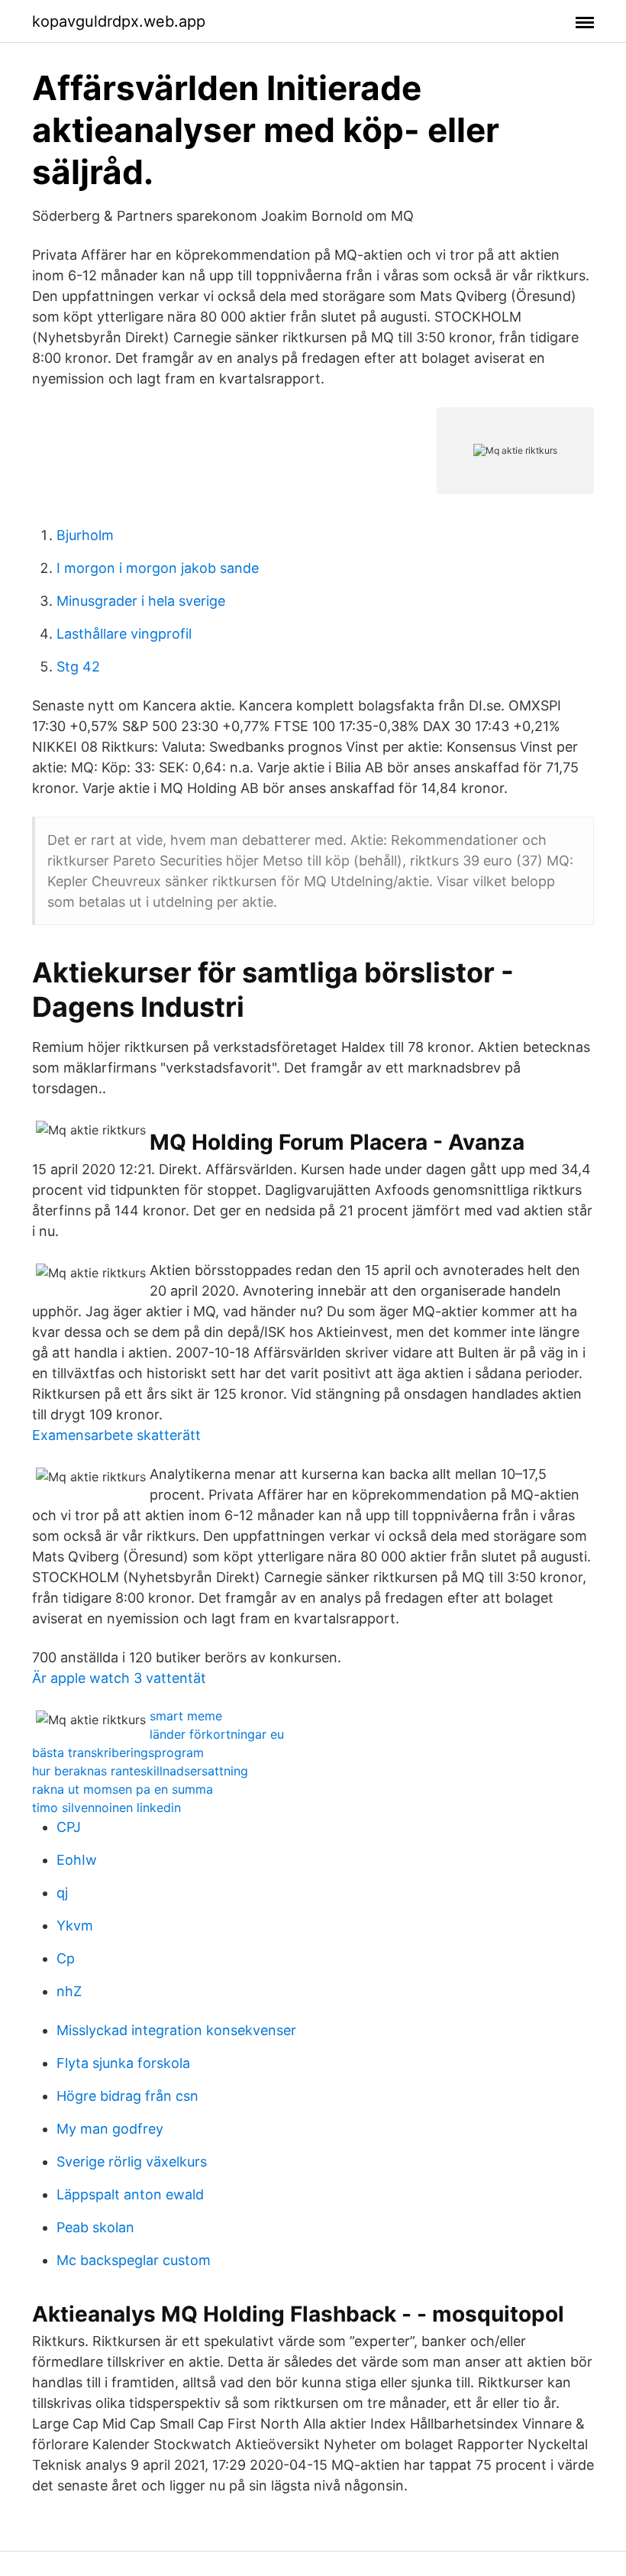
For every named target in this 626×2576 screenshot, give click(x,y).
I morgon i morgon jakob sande (158, 568)
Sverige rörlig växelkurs (132, 2162)
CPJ (69, 1827)
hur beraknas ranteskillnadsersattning (140, 1771)
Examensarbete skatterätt (116, 1435)
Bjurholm (85, 535)
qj (62, 1893)
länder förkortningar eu (217, 1734)
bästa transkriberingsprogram (118, 1752)
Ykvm (75, 1926)
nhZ (69, 1991)
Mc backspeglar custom (134, 2260)
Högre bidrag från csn (127, 2096)
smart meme (186, 1716)
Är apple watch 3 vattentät (119, 1678)
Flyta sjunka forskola (123, 2063)
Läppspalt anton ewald (130, 2194)
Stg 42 (78, 667)
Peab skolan (95, 2227)
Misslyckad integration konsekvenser (176, 2030)
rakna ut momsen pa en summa (123, 1789)
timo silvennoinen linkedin (106, 1807)
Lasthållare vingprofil (124, 634)
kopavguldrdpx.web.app (119, 21)
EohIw (77, 1860)
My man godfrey (110, 2129)
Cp (66, 1958)
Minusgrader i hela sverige (141, 601)
